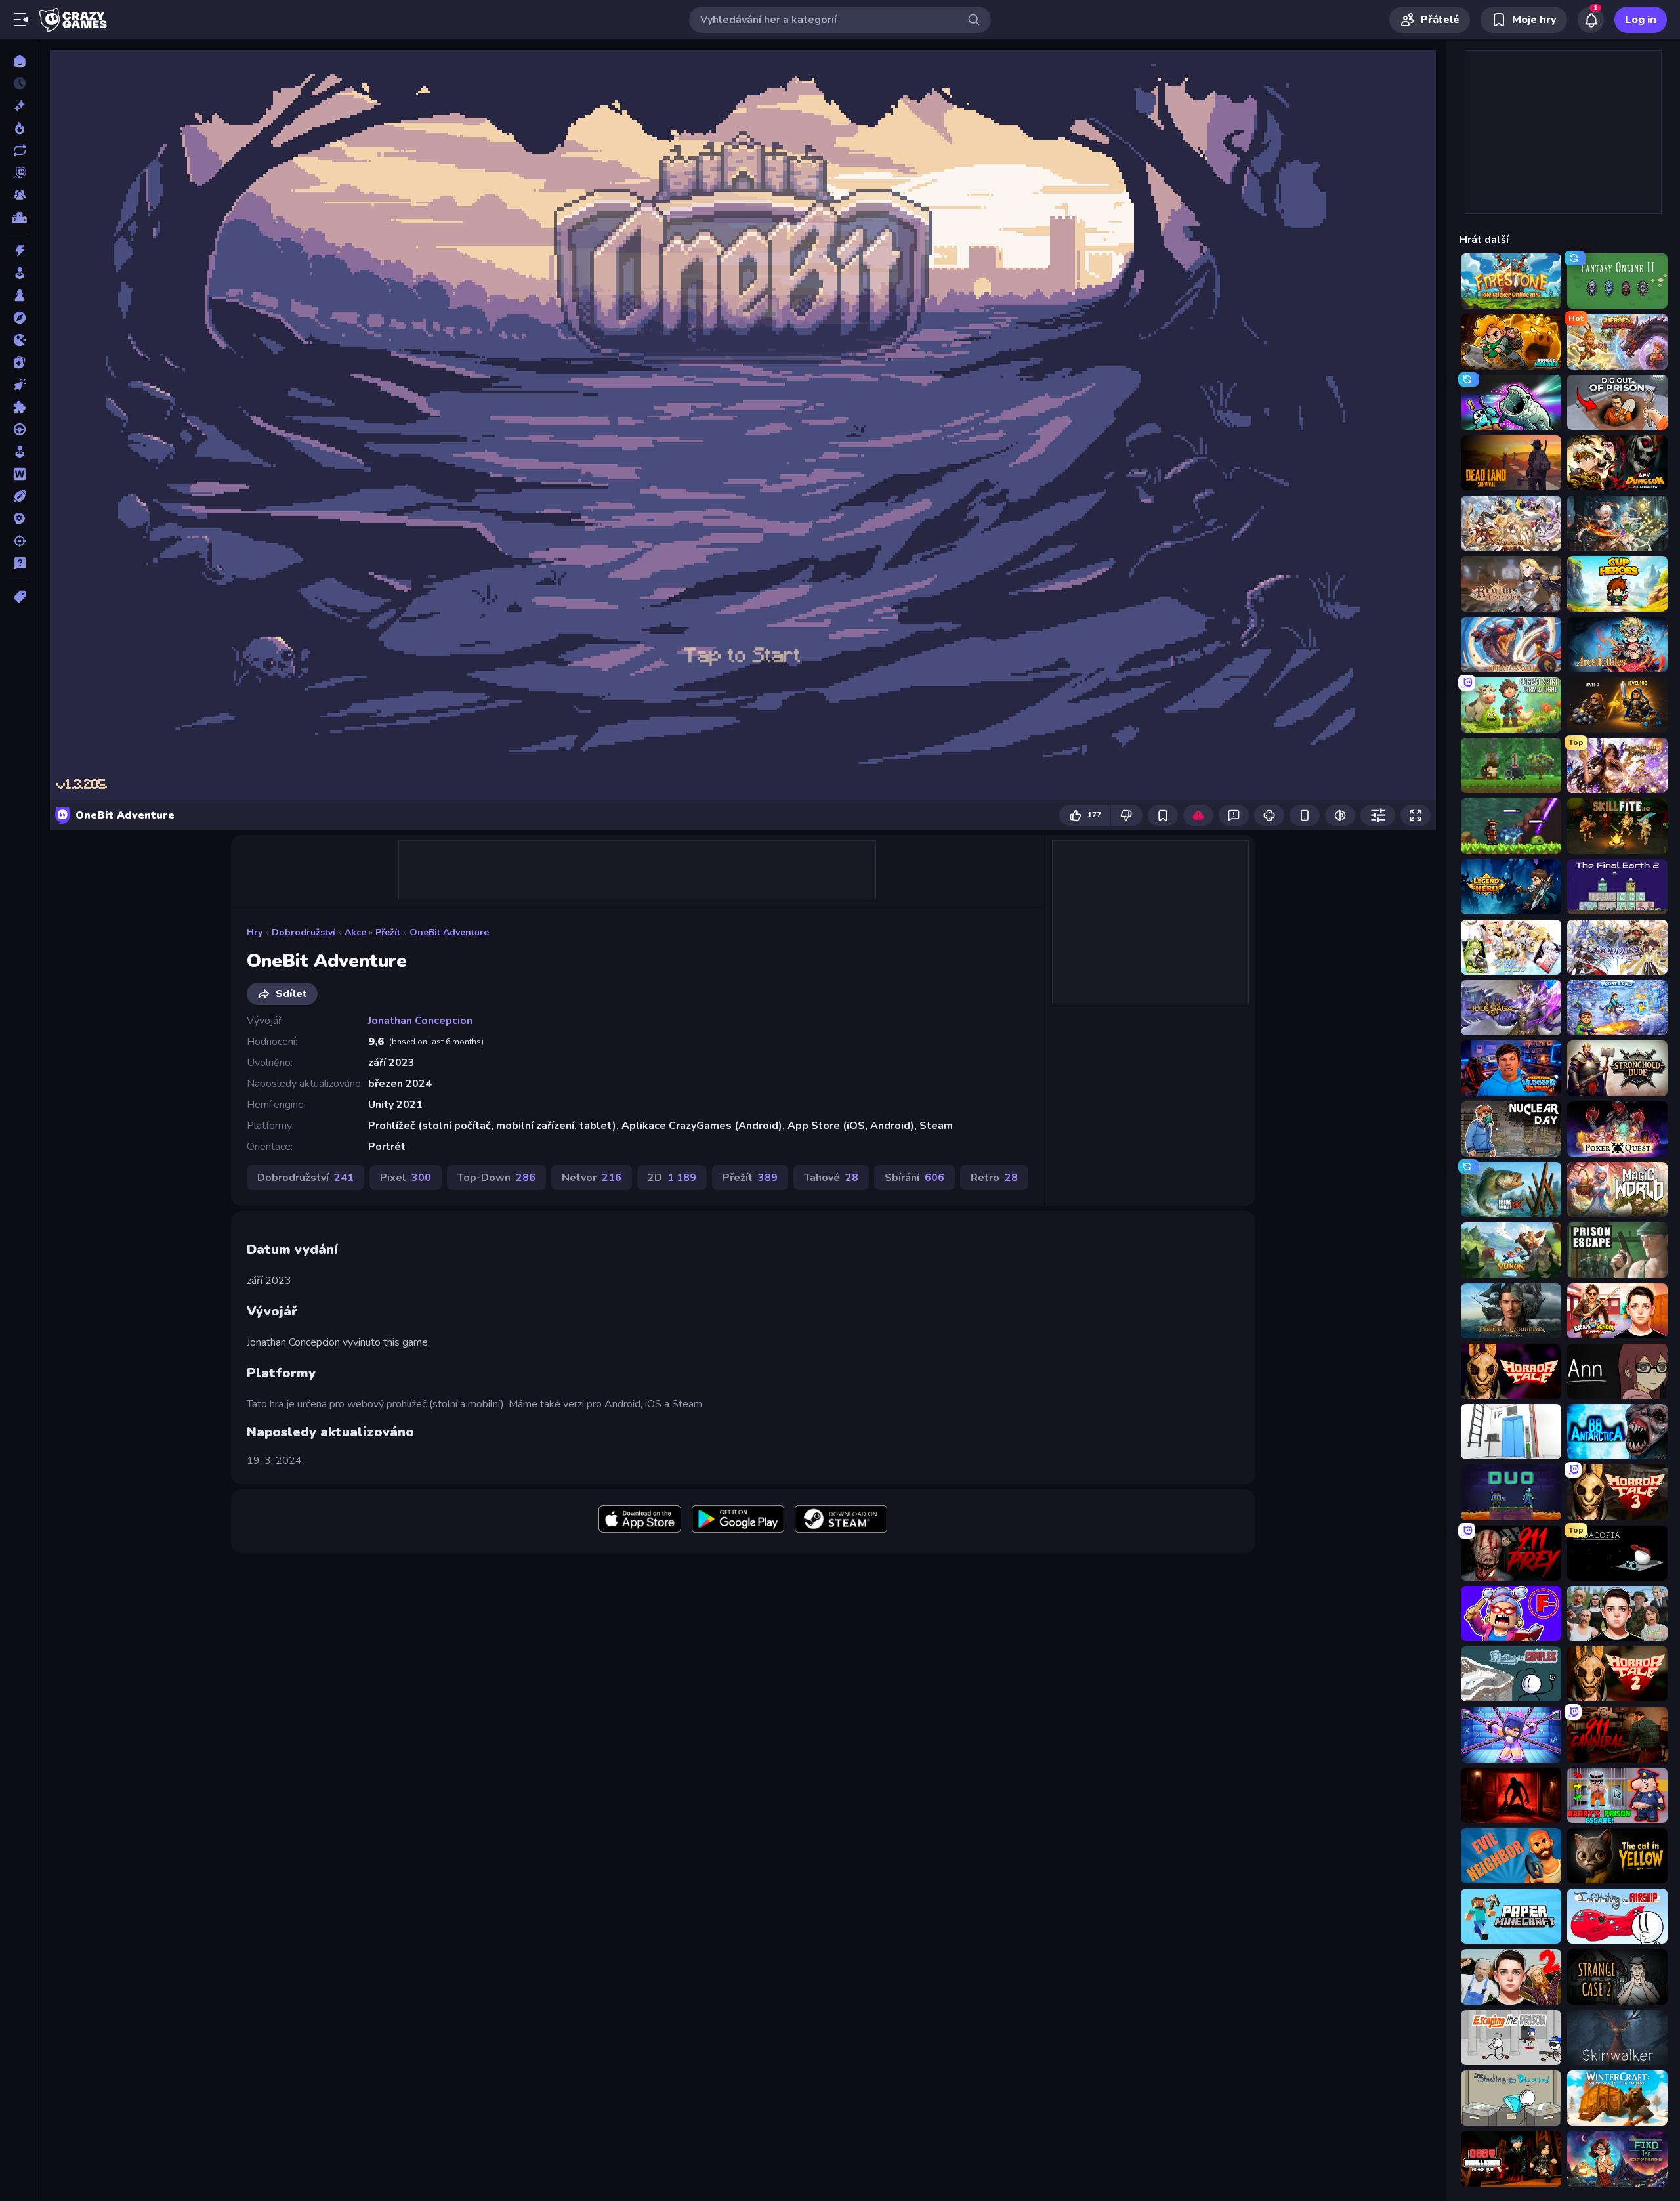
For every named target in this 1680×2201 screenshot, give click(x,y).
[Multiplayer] (19, 195)
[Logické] (19, 407)
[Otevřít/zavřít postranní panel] (21, 20)
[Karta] (19, 362)
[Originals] (19, 173)
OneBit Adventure (449, 932)
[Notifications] (1591, 20)
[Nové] (19, 106)
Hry (255, 932)
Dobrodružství (304, 932)
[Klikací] (19, 385)
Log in (1641, 20)
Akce (355, 932)
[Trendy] (19, 128)
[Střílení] (19, 541)
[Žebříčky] (19, 217)
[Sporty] (19, 496)
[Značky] (19, 597)
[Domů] (19, 61)
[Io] (19, 340)
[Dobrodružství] (19, 318)
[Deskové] (19, 295)
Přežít (388, 932)
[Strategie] (19, 519)
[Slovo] (19, 474)
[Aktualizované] (19, 150)
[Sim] (19, 452)
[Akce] (19, 251)
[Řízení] (19, 429)
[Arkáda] (19, 273)
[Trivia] (19, 563)
